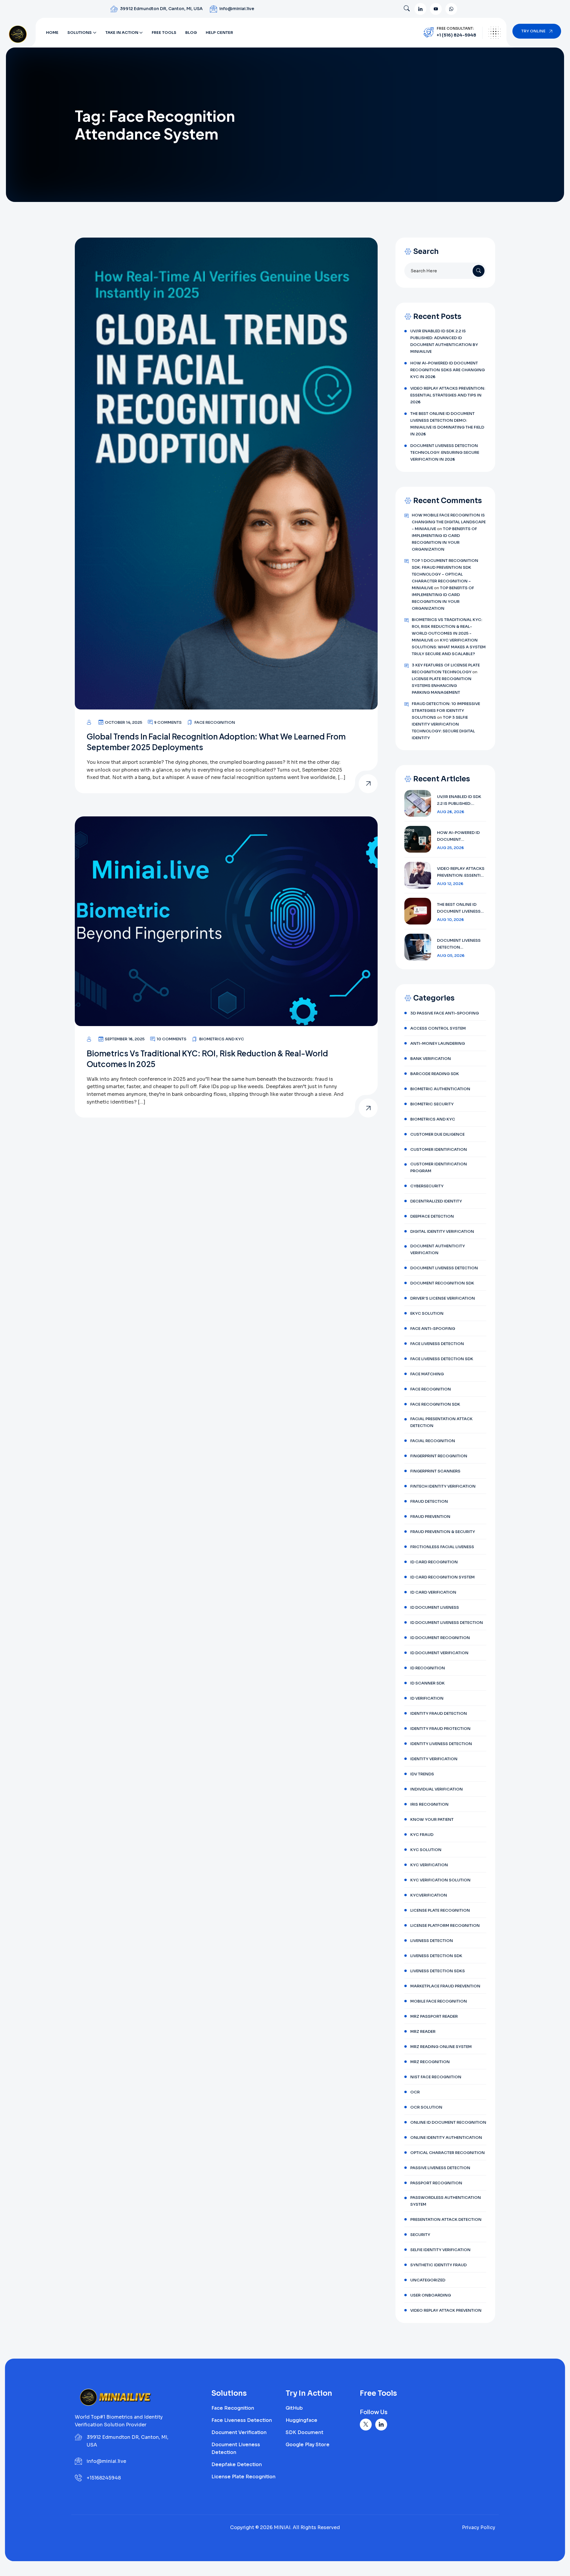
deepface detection (432, 1216)
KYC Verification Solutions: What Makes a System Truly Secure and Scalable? (449, 647)
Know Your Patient (432, 1819)
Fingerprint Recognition (439, 1456)
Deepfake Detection (237, 2464)
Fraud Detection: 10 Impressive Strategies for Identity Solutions (446, 711)
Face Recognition (215, 722)
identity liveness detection (441, 1744)
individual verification (437, 1789)
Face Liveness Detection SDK (442, 1359)
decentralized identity (436, 1201)
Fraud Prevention (430, 1517)
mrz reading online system (441, 2047)
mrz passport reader (434, 2016)
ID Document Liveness (435, 1607)
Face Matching (427, 1374)
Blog (191, 33)
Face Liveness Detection (437, 1344)
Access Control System (438, 1028)
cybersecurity (427, 1186)
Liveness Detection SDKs (438, 1971)
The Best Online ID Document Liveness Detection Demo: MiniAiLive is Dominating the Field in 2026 (447, 424)
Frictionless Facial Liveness (442, 1547)
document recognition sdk (442, 1283)
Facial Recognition (433, 1441)
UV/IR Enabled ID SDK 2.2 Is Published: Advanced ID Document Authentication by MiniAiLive (444, 341)
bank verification (431, 1059)
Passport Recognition (436, 2183)
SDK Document (304, 2432)
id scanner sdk (427, 1683)
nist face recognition (436, 2077)
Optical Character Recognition (448, 2153)
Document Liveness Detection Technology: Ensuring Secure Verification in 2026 (445, 452)
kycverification (429, 1895)
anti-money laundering (438, 1043)
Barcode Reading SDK (435, 1074)
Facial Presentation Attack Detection (441, 1422)
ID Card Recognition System (442, 1577)
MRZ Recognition (430, 2062)
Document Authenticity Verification (438, 1249)
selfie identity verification (440, 2250)
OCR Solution (426, 2107)
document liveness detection (444, 1268)
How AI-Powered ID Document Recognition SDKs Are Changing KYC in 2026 (448, 370)
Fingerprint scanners (435, 1471)
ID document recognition (440, 1638)
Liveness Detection (432, 1941)
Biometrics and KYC (222, 1039)
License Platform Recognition (445, 1925)
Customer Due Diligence (437, 1134)
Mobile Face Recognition (439, 2001)
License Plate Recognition (440, 1910)
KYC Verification (429, 1865)
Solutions (80, 33)
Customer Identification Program (439, 1167)
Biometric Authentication (440, 1089)
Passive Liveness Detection (440, 2168)
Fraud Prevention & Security (443, 1532)
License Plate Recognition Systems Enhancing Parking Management (442, 686)
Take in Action (122, 33)
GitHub (294, 2408)
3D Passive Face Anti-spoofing (445, 1013)
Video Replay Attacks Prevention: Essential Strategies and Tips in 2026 (448, 395)
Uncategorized (428, 2280)
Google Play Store (308, 2445)
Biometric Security (432, 1104)
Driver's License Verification (443, 1298)
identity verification (434, 1759)
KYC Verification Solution (440, 1880)
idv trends (422, 1774)
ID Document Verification (439, 1653)
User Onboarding (431, 2295)
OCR (415, 2092)
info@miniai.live (237, 9)
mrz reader (423, 2031)
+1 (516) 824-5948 (456, 35)
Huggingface (301, 2420)
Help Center (219, 33)
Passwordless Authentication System (446, 2201)
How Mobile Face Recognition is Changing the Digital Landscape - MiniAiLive (449, 522)
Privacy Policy (479, 2527)
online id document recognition (448, 2122)
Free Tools (164, 33)
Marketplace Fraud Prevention (445, 1986)
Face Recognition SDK (435, 1404)
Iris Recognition (429, 1804)
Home (52, 33)
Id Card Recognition (434, 1562)
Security (420, 2235)
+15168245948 (104, 2478)
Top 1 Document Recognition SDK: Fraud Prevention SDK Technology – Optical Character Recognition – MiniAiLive (445, 574)
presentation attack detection (446, 2219)
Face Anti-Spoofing (433, 1329)
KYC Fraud (422, 1835)
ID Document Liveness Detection (447, 1623)
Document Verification (239, 2432)
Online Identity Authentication (446, 2138)
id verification (427, 1698)
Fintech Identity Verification (443, 1486)
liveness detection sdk (436, 1956)
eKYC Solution (427, 1313)
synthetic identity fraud (438, 2265)
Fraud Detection (429, 1501)
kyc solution (426, 1850)
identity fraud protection (440, 1729)
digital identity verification (442, 1231)
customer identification (439, 1149)
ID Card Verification (433, 1592)
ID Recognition (428, 1668)
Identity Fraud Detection (439, 1713)
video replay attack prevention (446, 2310)
